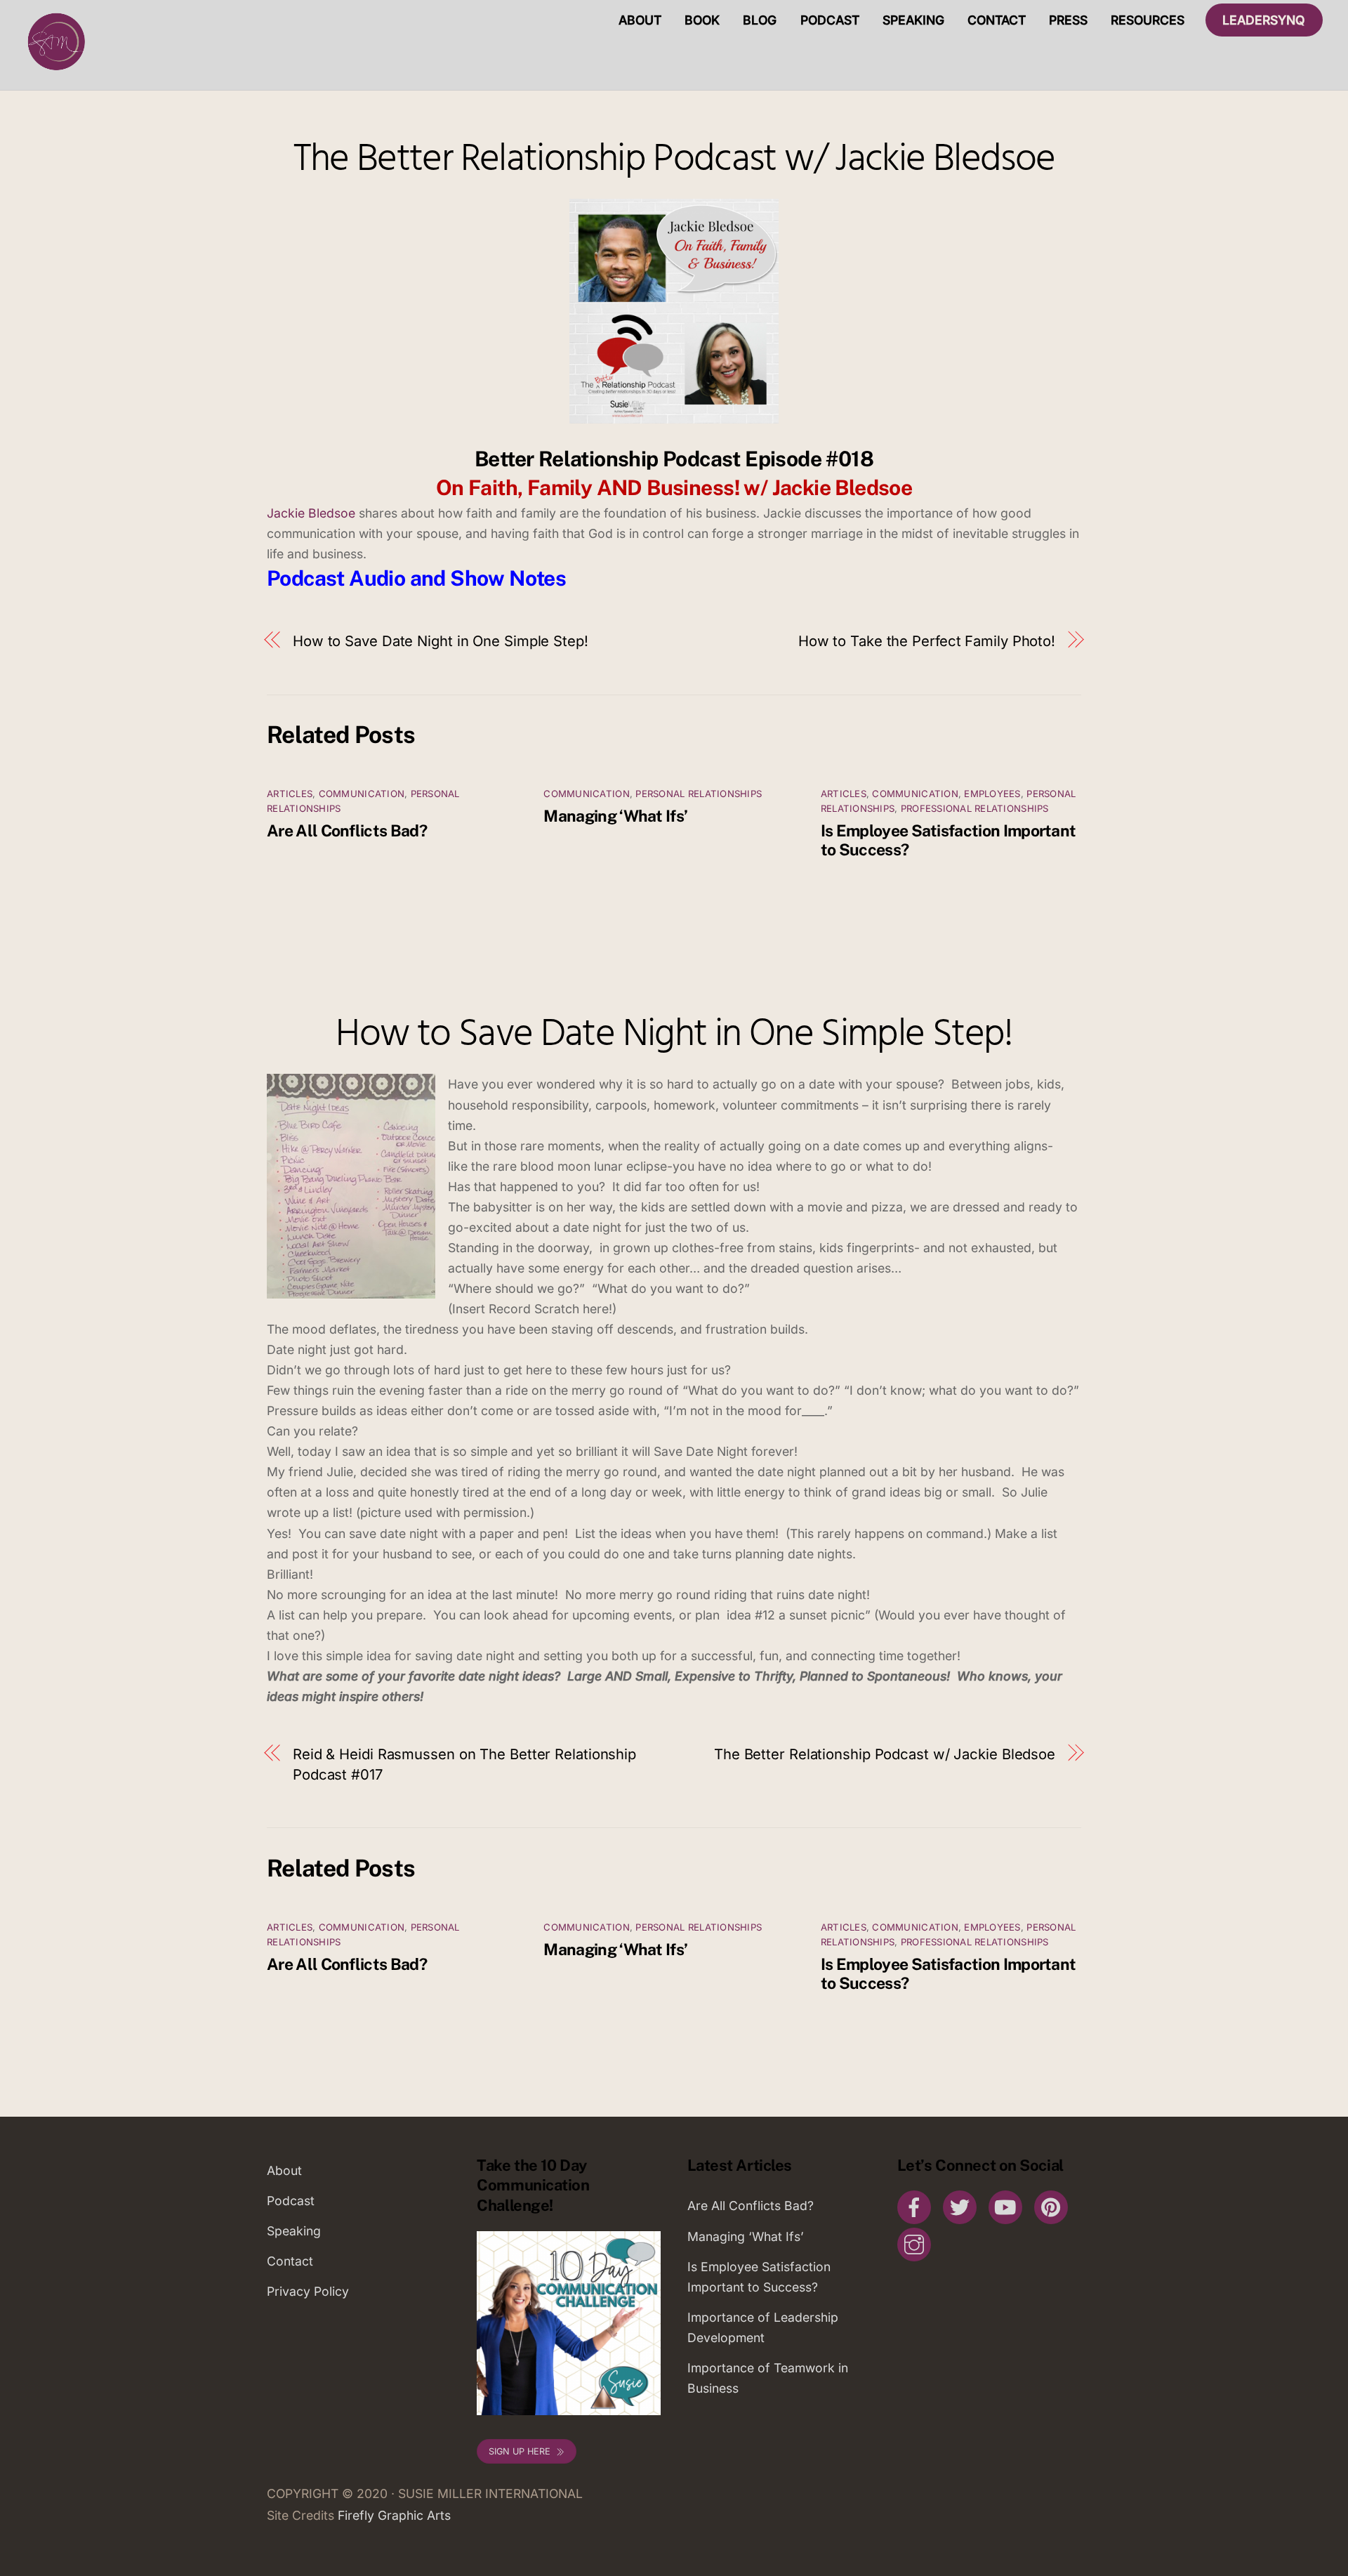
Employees (992, 794)
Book (702, 20)
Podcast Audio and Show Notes (416, 578)
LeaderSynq (1264, 20)
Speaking (913, 20)
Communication (362, 794)
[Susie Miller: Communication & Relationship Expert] (55, 70)
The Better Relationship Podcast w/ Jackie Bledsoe (674, 160)
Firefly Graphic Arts (394, 2515)
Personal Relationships (699, 794)
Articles (290, 794)
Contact (997, 20)
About (640, 20)
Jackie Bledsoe (313, 513)
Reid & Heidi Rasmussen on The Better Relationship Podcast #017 (464, 1764)
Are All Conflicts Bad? (347, 830)
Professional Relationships (975, 808)
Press (1068, 20)
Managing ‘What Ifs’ (615, 816)
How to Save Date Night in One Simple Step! (441, 641)
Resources (1148, 20)
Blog (760, 20)
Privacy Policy (308, 2291)
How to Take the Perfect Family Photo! (927, 641)
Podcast (830, 20)
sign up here (520, 2451)
